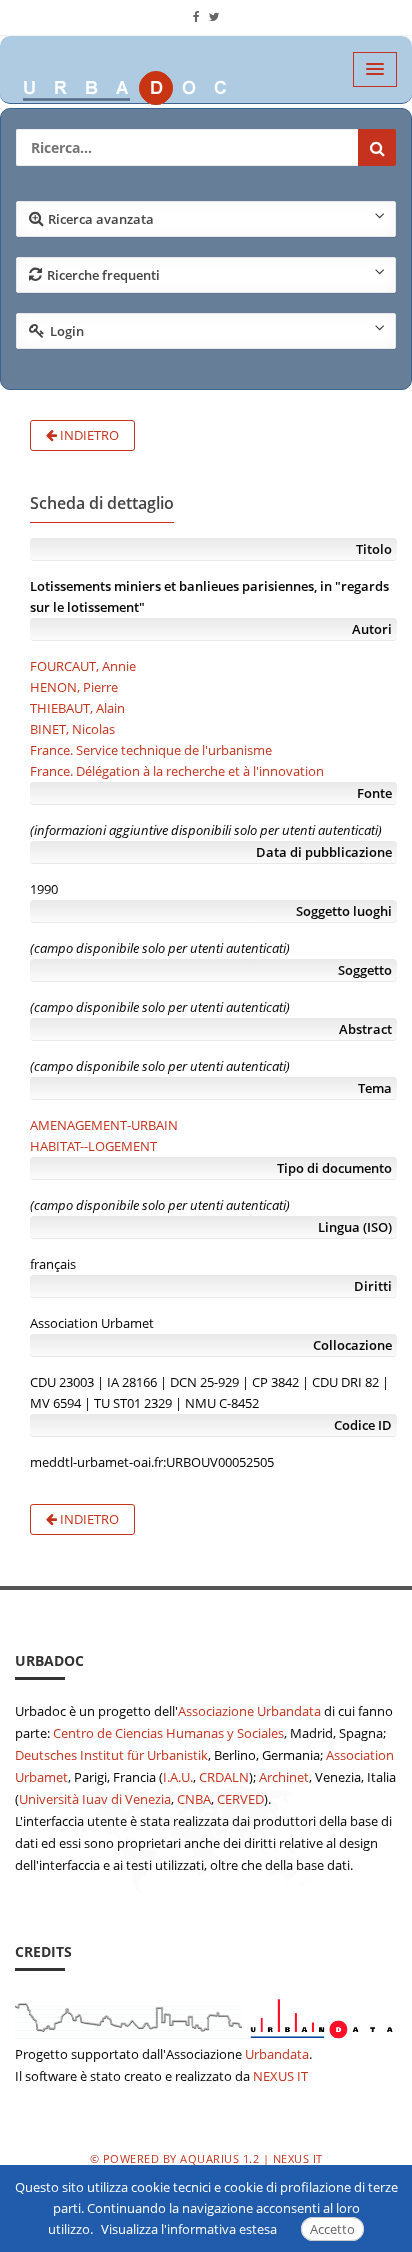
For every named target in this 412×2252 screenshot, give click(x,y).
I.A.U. (178, 1777)
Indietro (88, 435)
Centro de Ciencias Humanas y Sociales (168, 1733)
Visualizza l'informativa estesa (189, 2229)
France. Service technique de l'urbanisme (151, 750)
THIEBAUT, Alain (77, 708)
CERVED (240, 1799)
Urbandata (277, 2054)
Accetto (332, 2229)
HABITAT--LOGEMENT (93, 1146)
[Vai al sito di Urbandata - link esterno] (206, 2015)
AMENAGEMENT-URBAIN (104, 1125)
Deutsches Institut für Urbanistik (111, 1755)
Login (67, 331)
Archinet (284, 1777)
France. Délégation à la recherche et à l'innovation (177, 771)
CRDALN (224, 1777)
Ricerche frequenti (103, 275)
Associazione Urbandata (249, 1711)
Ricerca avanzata (101, 219)
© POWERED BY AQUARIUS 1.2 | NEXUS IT (206, 2158)
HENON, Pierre (74, 687)
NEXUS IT (280, 2076)
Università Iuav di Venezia (95, 1799)
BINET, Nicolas (72, 729)
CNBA (194, 1799)
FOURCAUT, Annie (83, 666)
